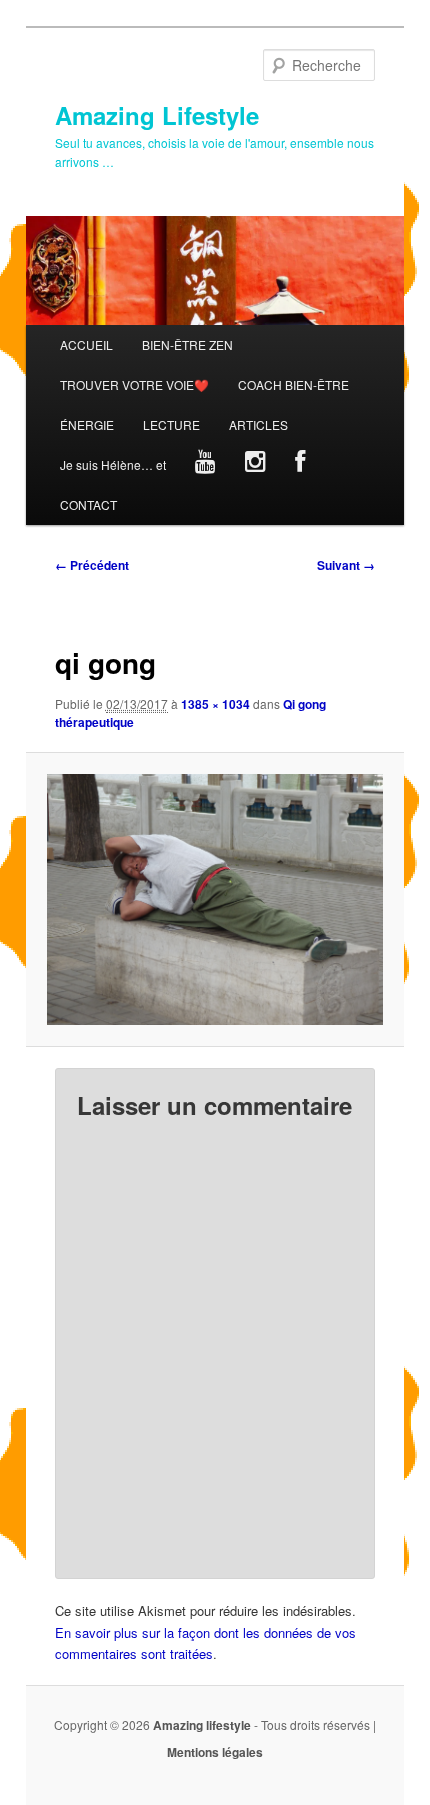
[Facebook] (299, 465)
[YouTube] (205, 465)
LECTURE (171, 424)
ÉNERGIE (87, 424)
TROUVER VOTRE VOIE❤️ (134, 384)
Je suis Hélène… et (113, 464)
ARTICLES (258, 424)
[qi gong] (214, 899)
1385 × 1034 (215, 704)
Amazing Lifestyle (157, 115)
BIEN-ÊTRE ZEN (187, 344)
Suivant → (346, 565)
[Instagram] (255, 465)
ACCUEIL (86, 344)
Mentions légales (215, 1752)
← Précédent (92, 565)
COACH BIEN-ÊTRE (293, 384)
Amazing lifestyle (202, 1725)
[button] (214, 899)
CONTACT (88, 504)
